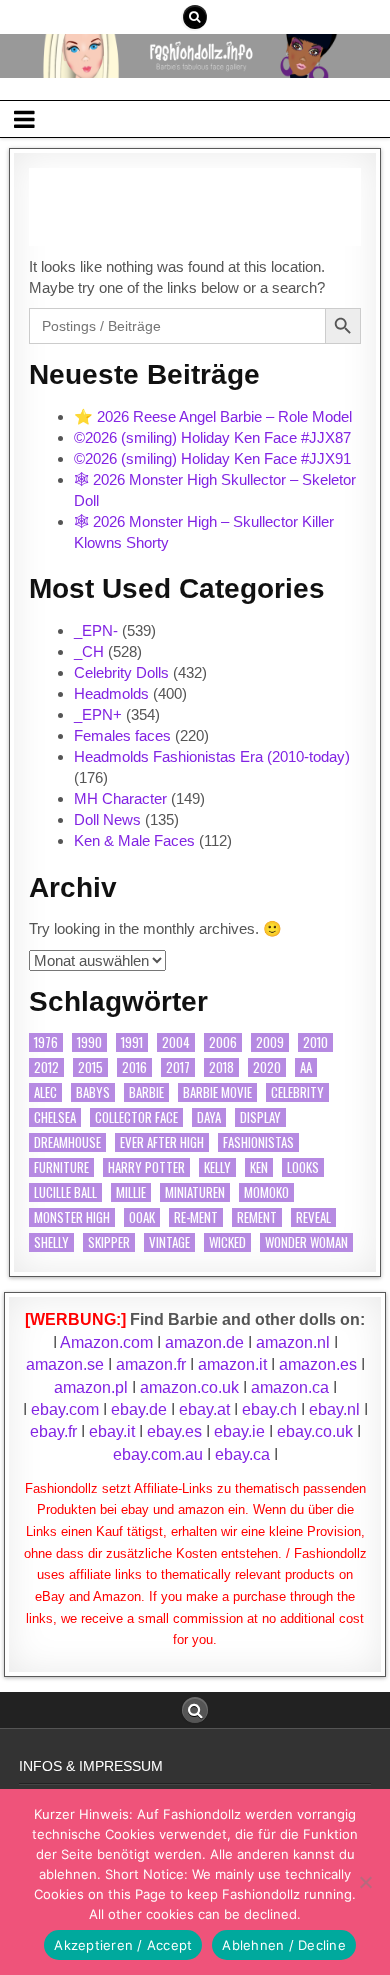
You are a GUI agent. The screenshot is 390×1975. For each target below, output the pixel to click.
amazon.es (318, 1364)
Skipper (109, 1242)
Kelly (217, 1167)
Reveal (313, 1217)
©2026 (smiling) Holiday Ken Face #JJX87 (212, 437)
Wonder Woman (306, 1242)
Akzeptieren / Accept (123, 1945)
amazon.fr (151, 1364)
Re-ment (196, 1217)
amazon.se (65, 1364)
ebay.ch (269, 1409)
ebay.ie (241, 1431)
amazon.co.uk (189, 1387)
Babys (93, 1092)
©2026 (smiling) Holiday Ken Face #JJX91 (212, 458)
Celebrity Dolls (121, 672)
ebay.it (112, 1431)
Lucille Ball (65, 1192)
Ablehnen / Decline (284, 1945)
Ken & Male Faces (134, 840)
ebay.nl (336, 1409)
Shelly (51, 1242)
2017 (178, 1067)
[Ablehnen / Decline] (365, 1882)
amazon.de (204, 1342)
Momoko (266, 1192)
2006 (223, 1042)
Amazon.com (106, 1342)
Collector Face (136, 1117)
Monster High (72, 1217)
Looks (303, 1167)
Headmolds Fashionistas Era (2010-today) (212, 756)
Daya (209, 1117)
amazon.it (232, 1364)
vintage (169, 1242)
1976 (46, 1042)
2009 (270, 1042)
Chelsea (55, 1117)
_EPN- (96, 630)
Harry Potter (146, 1167)
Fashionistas (258, 1142)
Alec (45, 1092)
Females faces (122, 735)
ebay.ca (242, 1454)
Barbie (146, 1092)
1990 (89, 1042)
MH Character (120, 798)
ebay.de (139, 1409)
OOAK (142, 1217)
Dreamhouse (67, 1142)
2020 (267, 1067)
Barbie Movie (217, 1092)
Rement (257, 1217)
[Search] (195, 17)
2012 (46, 1067)
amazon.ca (290, 1387)
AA (306, 1067)
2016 (134, 1067)
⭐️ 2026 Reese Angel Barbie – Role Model (213, 416)
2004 (176, 1042)
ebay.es (174, 1431)
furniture (61, 1167)
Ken (259, 1167)
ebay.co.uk (315, 1431)
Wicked (227, 1242)
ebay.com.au (158, 1454)
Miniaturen (195, 1192)
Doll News (107, 819)
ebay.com (65, 1409)
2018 (221, 1067)
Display (260, 1117)
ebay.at (204, 1409)
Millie (131, 1192)
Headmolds (111, 693)
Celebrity (297, 1092)
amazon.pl (91, 1387)
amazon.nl (293, 1342)
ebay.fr (53, 1431)
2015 (90, 1067)
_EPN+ (98, 714)
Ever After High (162, 1142)
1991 (132, 1042)
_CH (89, 651)
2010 (315, 1042)
